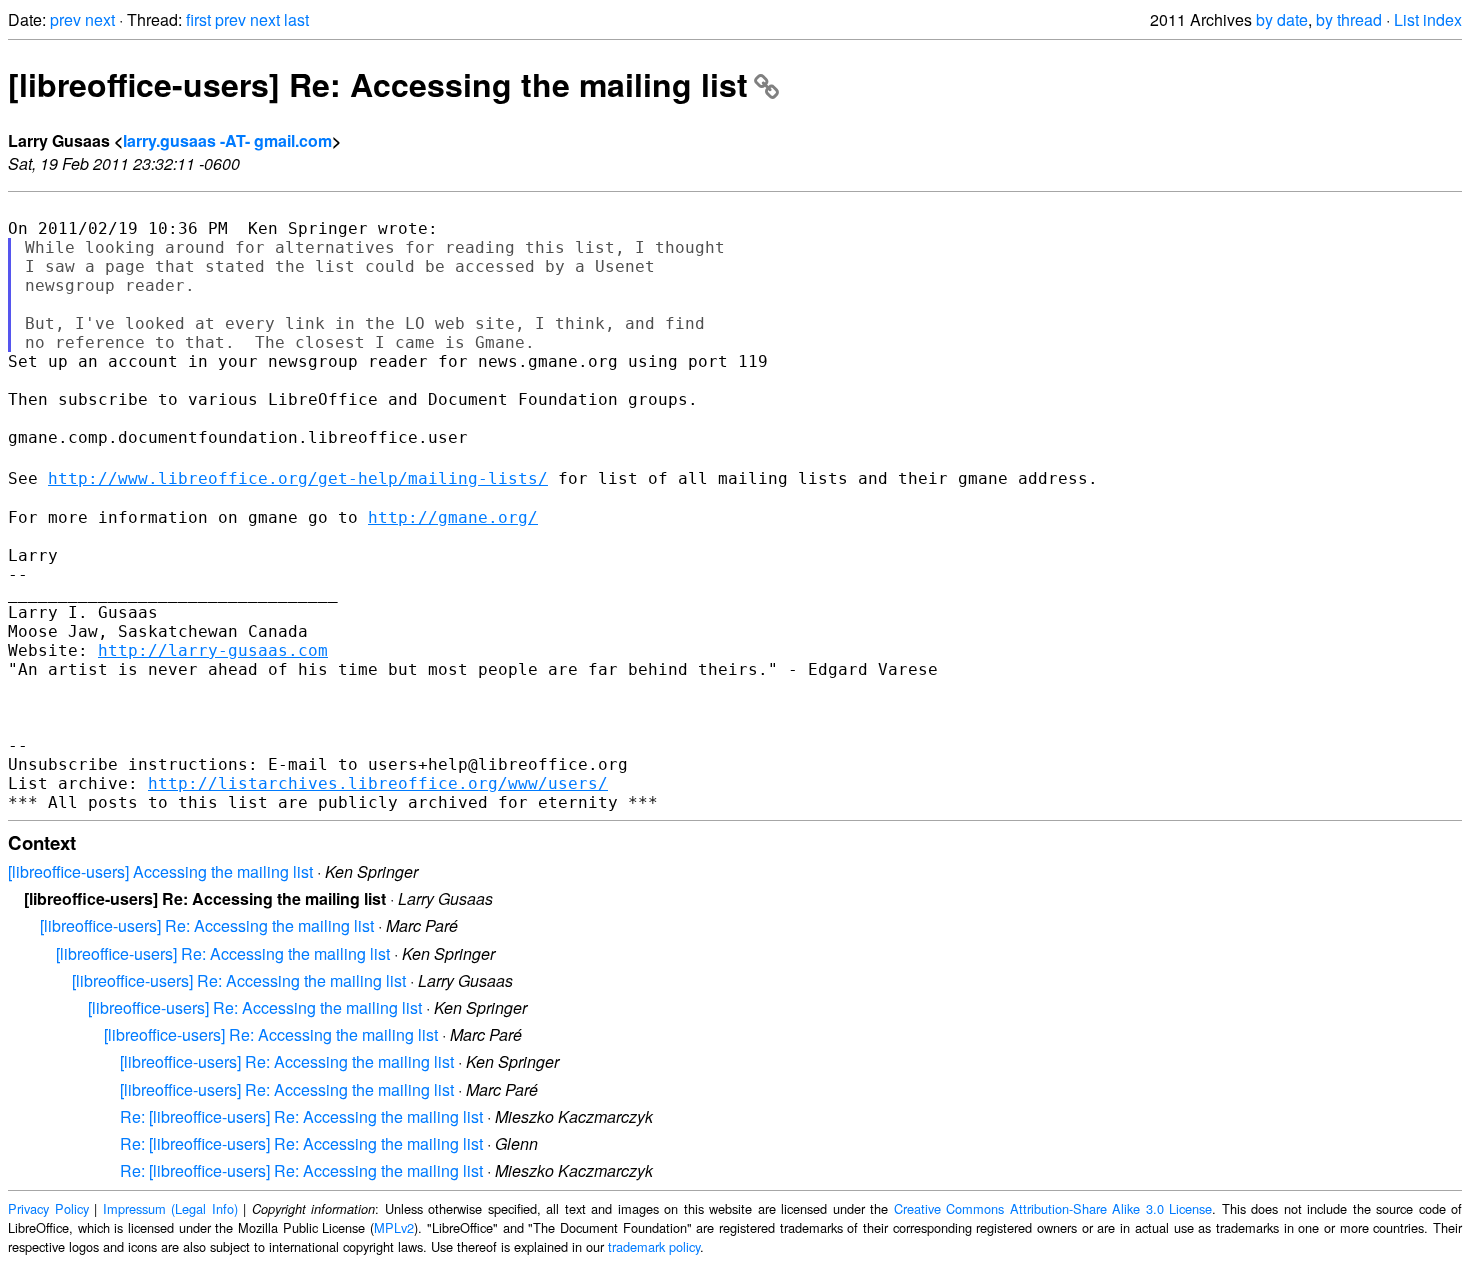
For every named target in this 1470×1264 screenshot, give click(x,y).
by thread (1349, 19)
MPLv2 (394, 1227)
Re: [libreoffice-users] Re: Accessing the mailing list (301, 1116)
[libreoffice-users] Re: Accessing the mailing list (378, 84)
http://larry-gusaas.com (213, 650)
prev (65, 19)
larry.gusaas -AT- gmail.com (227, 140)
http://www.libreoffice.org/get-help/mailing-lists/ (298, 478)
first (198, 19)
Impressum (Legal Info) (170, 1208)
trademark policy (654, 1246)
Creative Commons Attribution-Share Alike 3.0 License (1053, 1208)
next (100, 19)
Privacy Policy (48, 1208)
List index (1428, 19)
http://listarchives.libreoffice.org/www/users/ (378, 783)
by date (1282, 19)
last (296, 19)
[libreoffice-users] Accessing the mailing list (160, 871)
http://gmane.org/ (453, 517)
